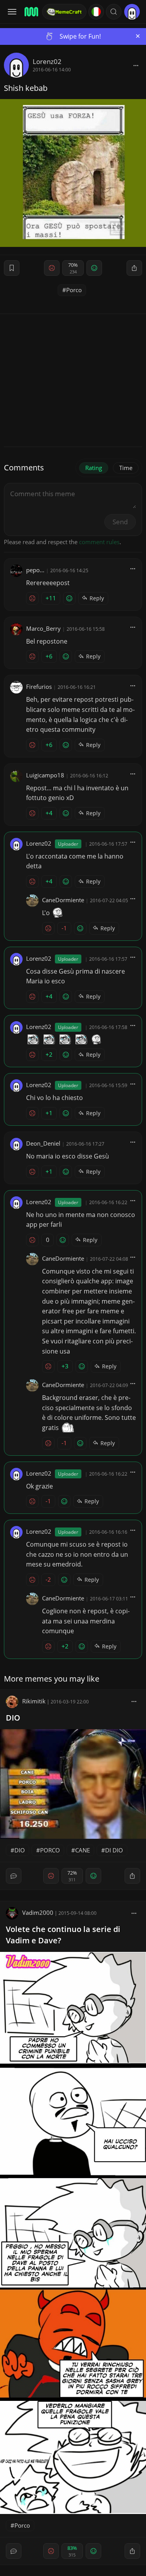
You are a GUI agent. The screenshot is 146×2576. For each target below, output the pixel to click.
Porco (74, 290)
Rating (94, 468)
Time (126, 468)
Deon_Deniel (43, 1143)
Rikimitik (34, 1701)
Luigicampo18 (45, 775)
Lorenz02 (47, 61)
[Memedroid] (31, 12)
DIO (13, 1718)
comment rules (99, 542)
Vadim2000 (38, 1912)
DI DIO (114, 1850)
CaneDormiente (63, 900)
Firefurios (39, 687)
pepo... (35, 570)
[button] (114, 12)
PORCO (50, 1850)
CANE (83, 1850)
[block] (136, 65)
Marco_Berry (43, 628)
